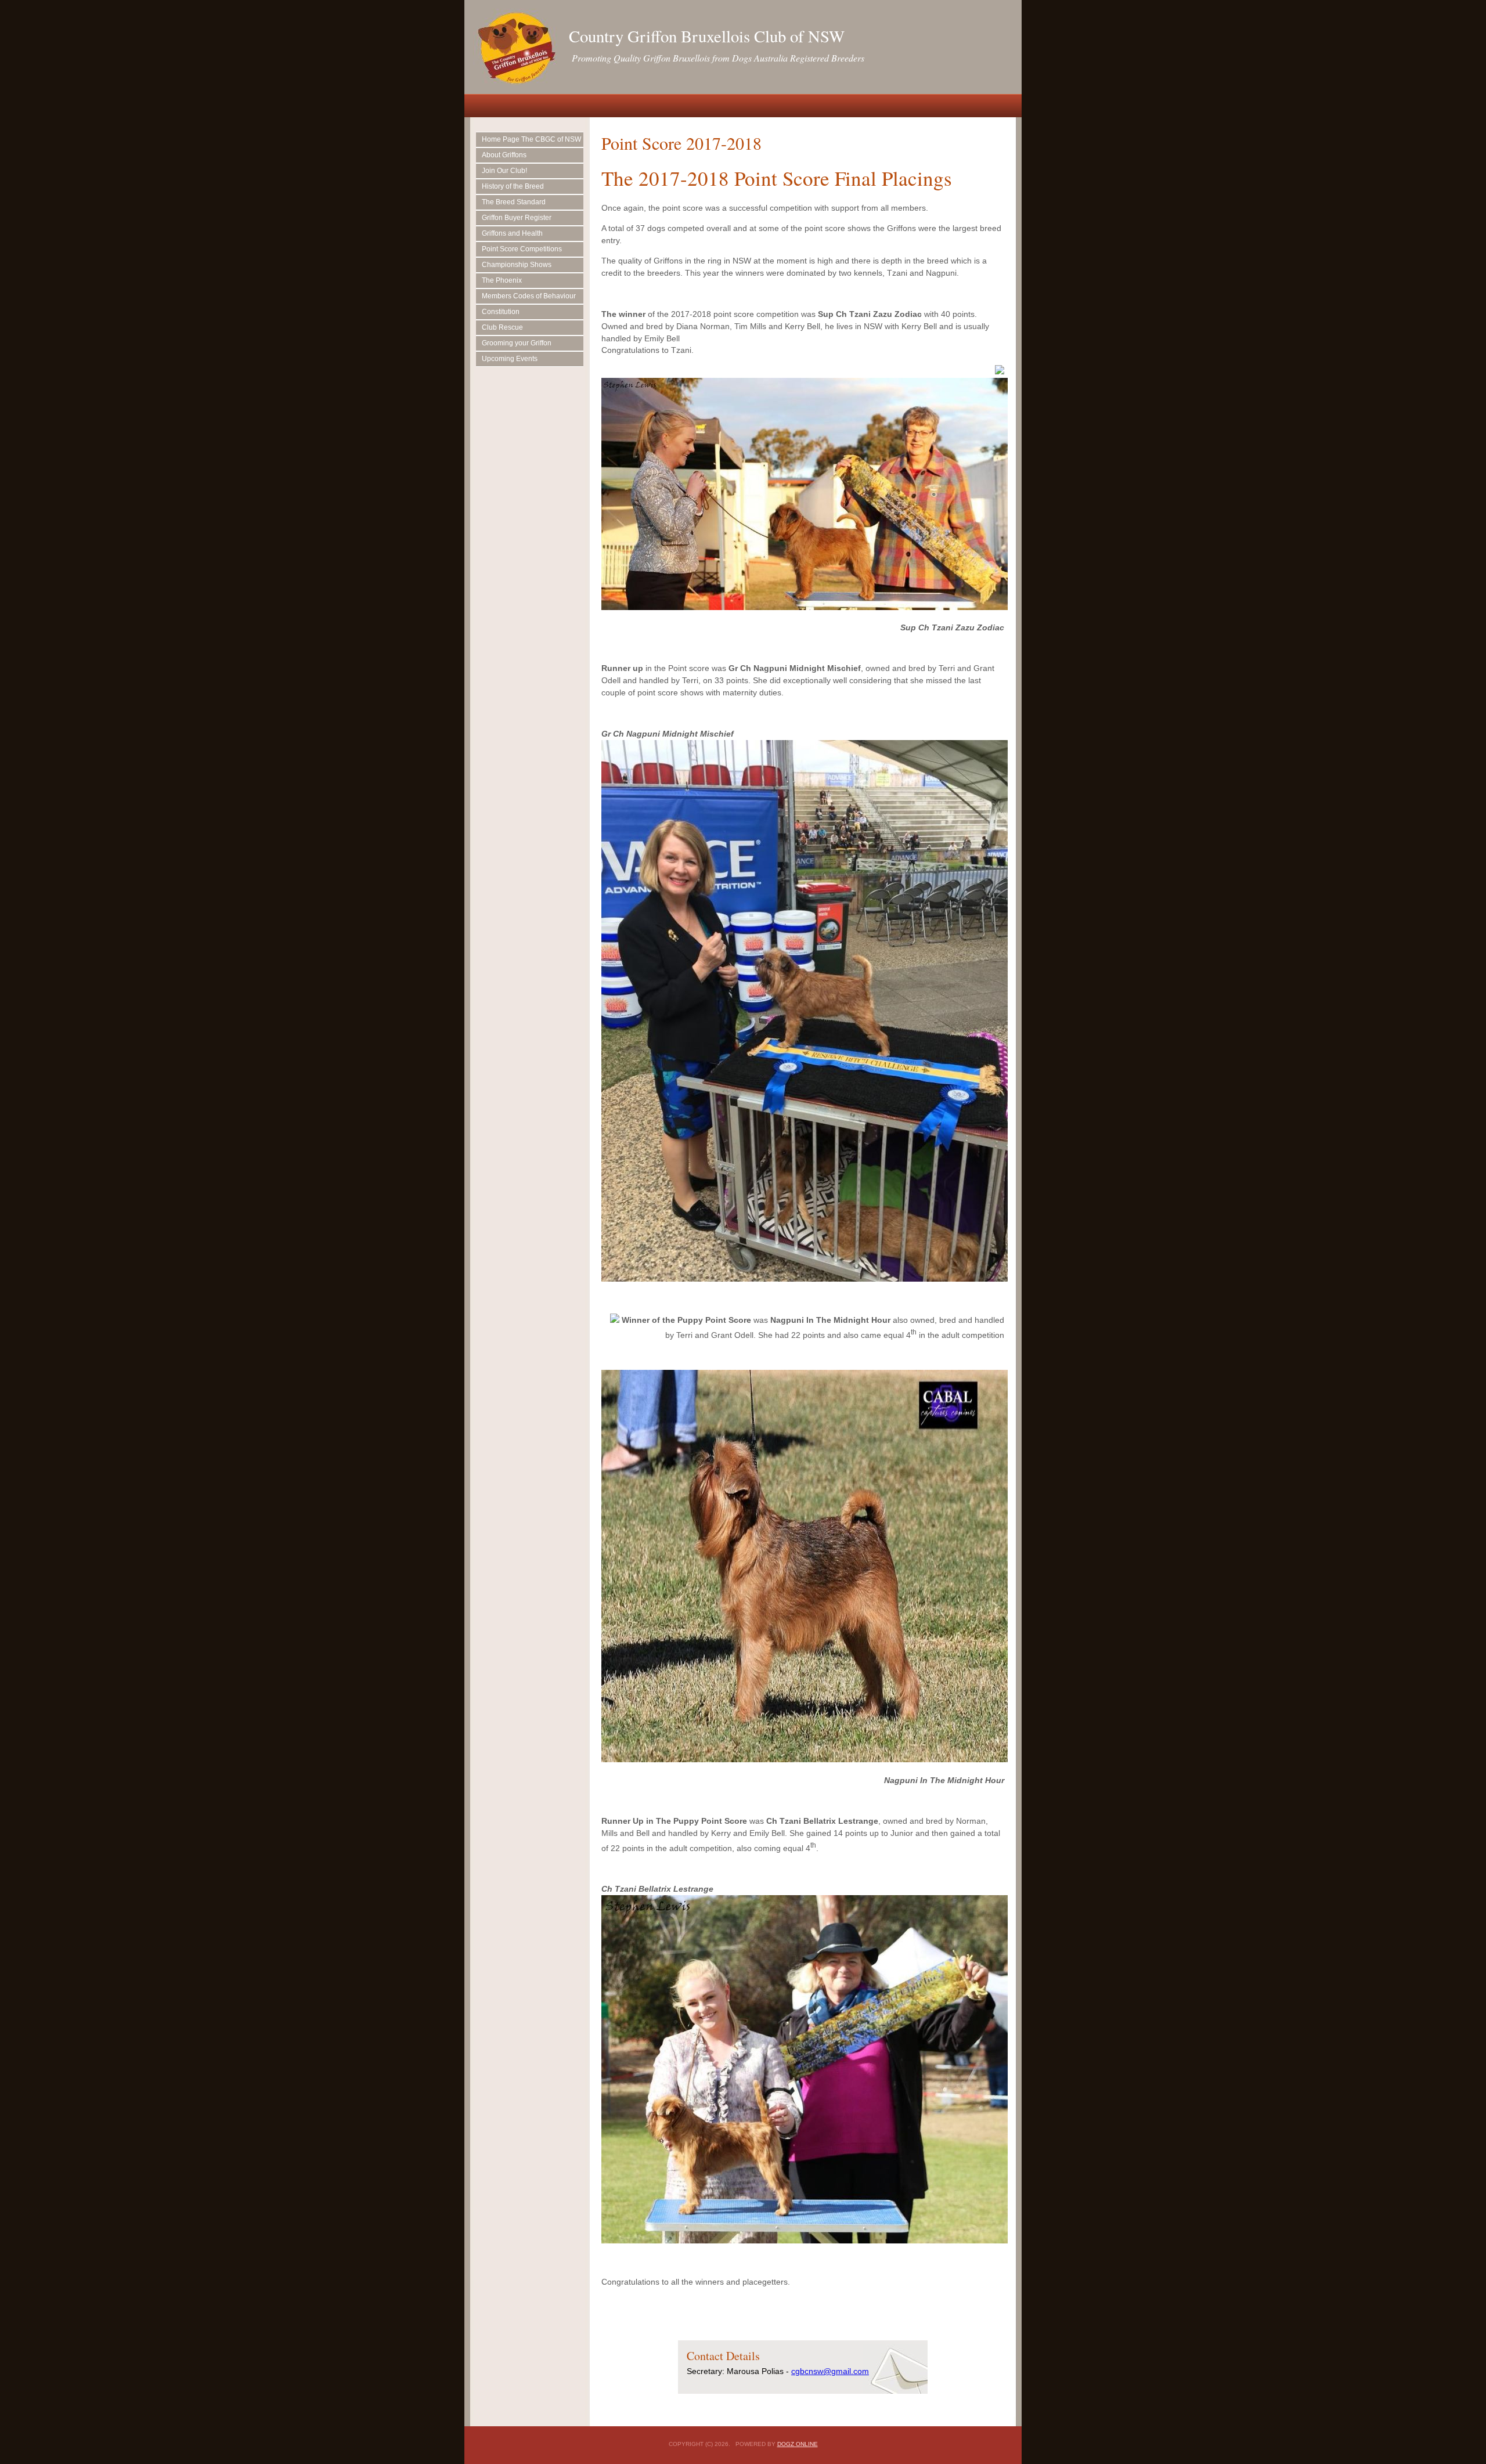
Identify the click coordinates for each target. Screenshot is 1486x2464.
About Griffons (504, 155)
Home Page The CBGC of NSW (531, 139)
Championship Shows (517, 265)
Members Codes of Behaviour (529, 296)
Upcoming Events (510, 359)
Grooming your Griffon (517, 343)
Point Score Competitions (522, 249)
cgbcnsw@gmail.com (830, 2371)
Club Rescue (502, 327)
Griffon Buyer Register (517, 218)
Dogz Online (798, 2444)
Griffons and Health (512, 233)
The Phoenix (502, 280)
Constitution (501, 312)
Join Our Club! (504, 171)
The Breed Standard (514, 202)
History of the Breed (513, 186)
